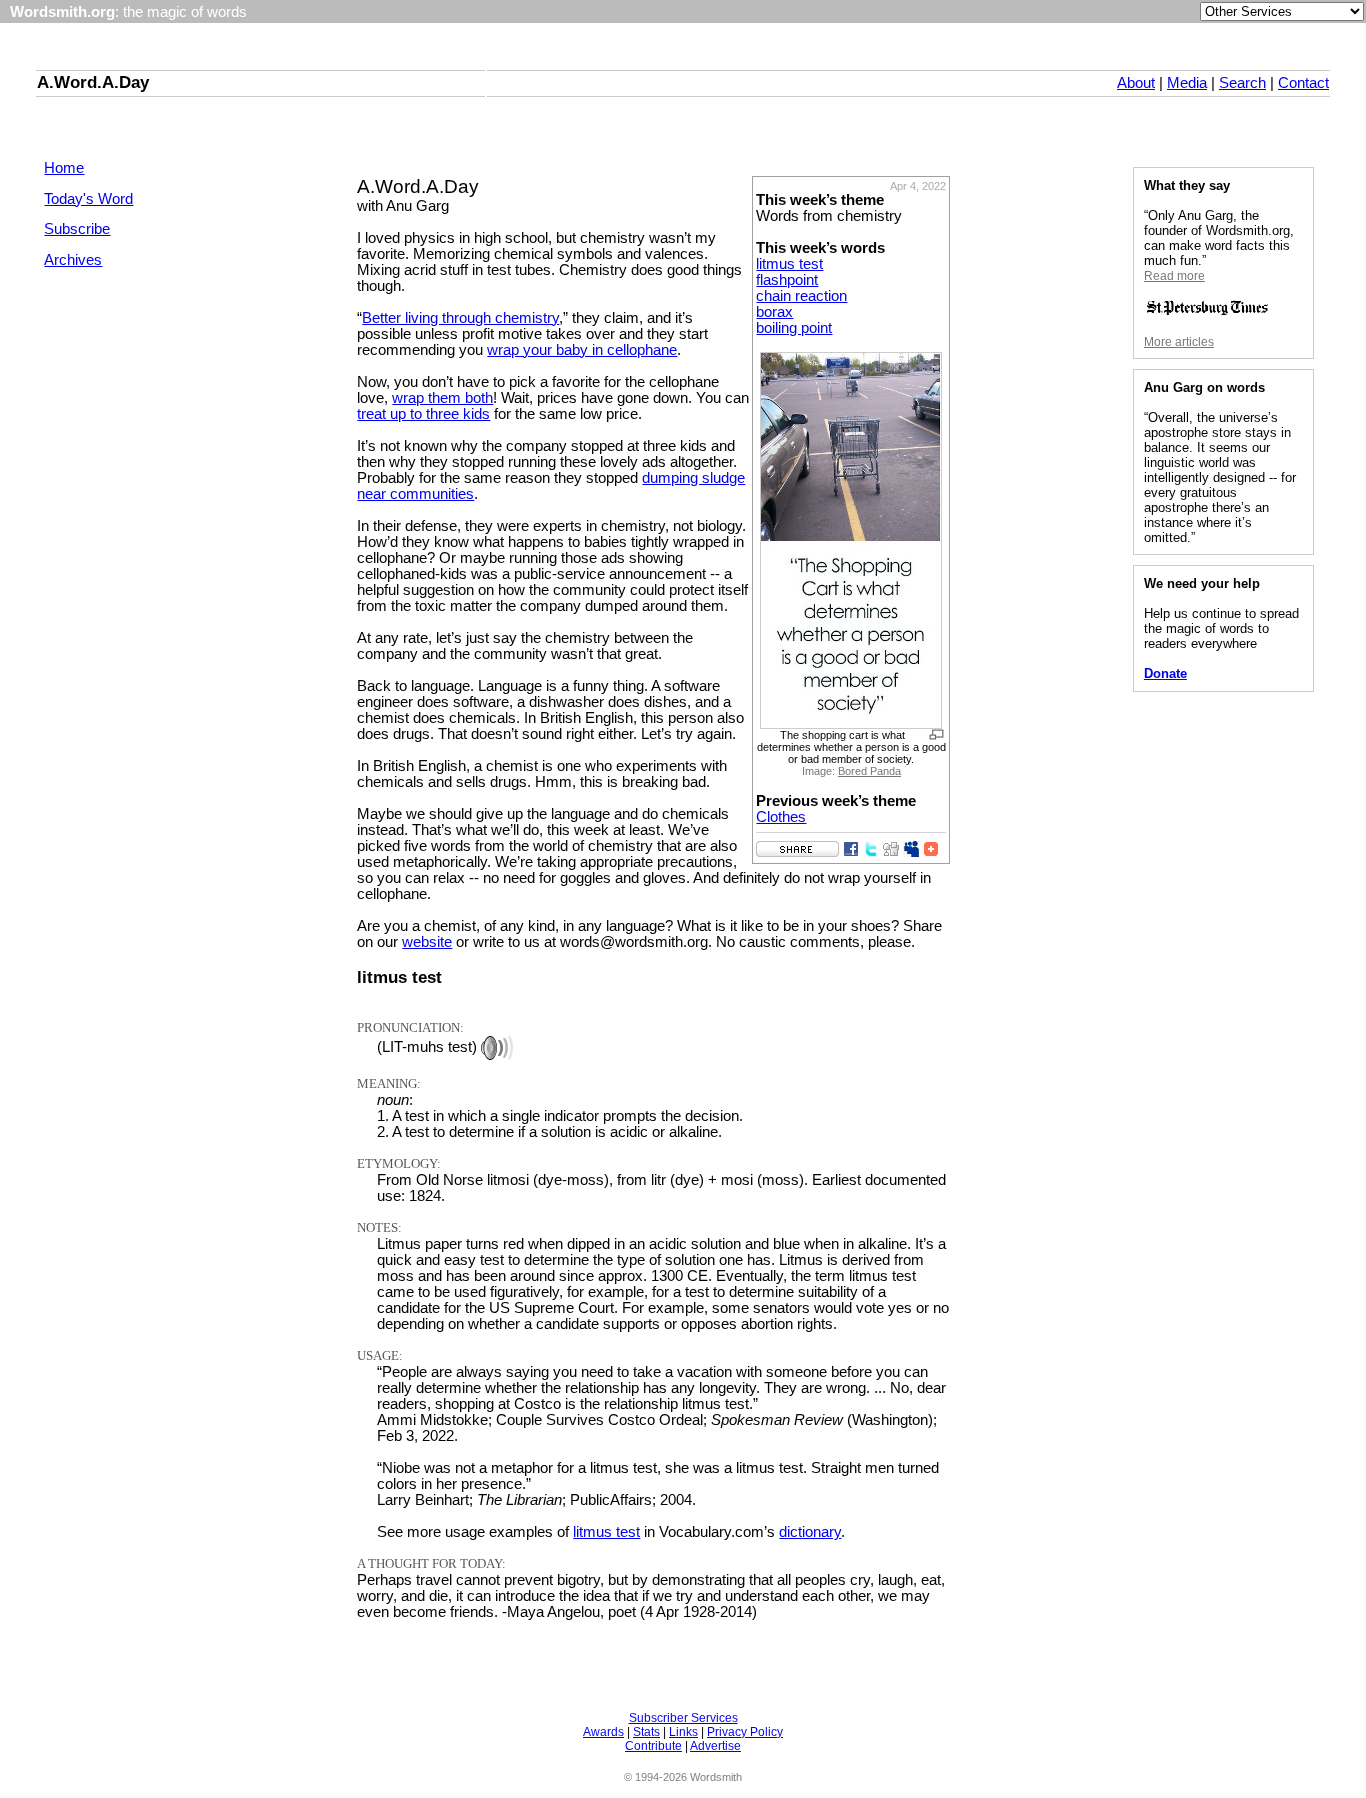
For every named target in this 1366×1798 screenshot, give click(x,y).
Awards (603, 1732)
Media (1187, 83)
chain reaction (801, 296)
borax (774, 312)
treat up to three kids (423, 414)
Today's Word (88, 199)
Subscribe (77, 229)
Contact (1303, 83)
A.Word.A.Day (93, 82)
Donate (1165, 673)
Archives (73, 260)
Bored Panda (869, 771)
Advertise (715, 1746)
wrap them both (442, 398)
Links (683, 1732)
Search (1242, 83)
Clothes (781, 817)
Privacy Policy (745, 1732)
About (1136, 83)
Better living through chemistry (460, 318)
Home (64, 168)
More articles (1179, 342)
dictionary (810, 1532)
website (427, 942)
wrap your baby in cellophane (582, 350)
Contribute (653, 1746)
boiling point (794, 328)
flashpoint (787, 280)
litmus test (789, 264)
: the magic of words (128, 12)
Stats (646, 1732)
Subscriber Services (683, 1718)
